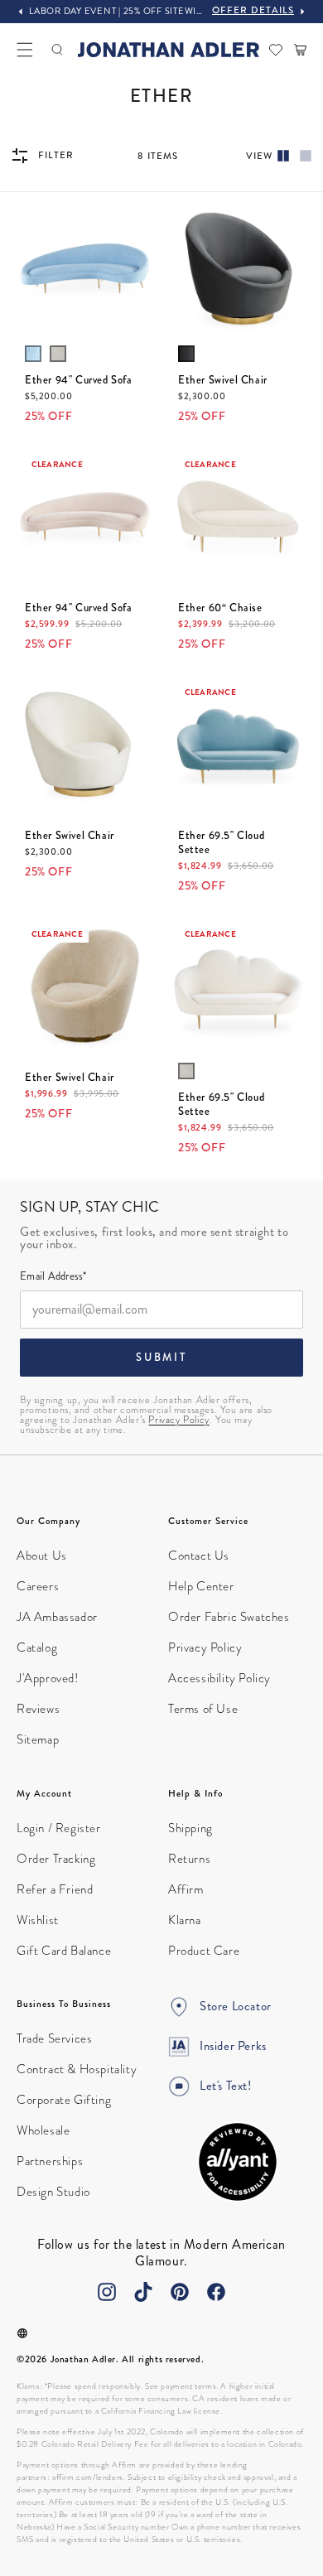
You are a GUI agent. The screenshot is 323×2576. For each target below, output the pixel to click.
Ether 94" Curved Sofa (79, 381)
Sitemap (38, 1739)
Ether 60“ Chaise (220, 608)
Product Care (204, 1951)
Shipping (190, 1828)
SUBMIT (161, 1358)
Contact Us (199, 1556)
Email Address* (53, 1277)
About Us (42, 1556)
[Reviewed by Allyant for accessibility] (238, 2162)
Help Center (201, 1586)
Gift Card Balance (64, 1951)
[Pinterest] (180, 2292)
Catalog (37, 1647)
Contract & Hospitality (77, 2069)
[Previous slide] (21, 12)
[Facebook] (216, 2292)
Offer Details (253, 10)
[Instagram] (107, 2292)
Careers (38, 1586)
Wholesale (43, 2130)
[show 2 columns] (283, 156)
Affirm (186, 1889)
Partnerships (50, 2161)
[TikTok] (143, 2292)
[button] (25, 50)
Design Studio (53, 2192)
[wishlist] (276, 50)
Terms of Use (203, 1709)
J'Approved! (48, 1678)
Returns (189, 1859)
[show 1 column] (306, 156)
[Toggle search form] (57, 50)
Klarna (185, 1920)
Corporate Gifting (64, 2100)
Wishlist (38, 1920)
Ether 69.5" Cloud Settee (221, 843)
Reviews (38, 1709)
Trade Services (54, 2038)
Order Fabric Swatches (229, 1617)
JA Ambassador (57, 1617)
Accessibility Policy (219, 1678)
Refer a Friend (55, 1889)
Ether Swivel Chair (223, 381)
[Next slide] (302, 12)
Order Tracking (56, 1859)
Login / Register (59, 1828)
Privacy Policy (178, 1420)
